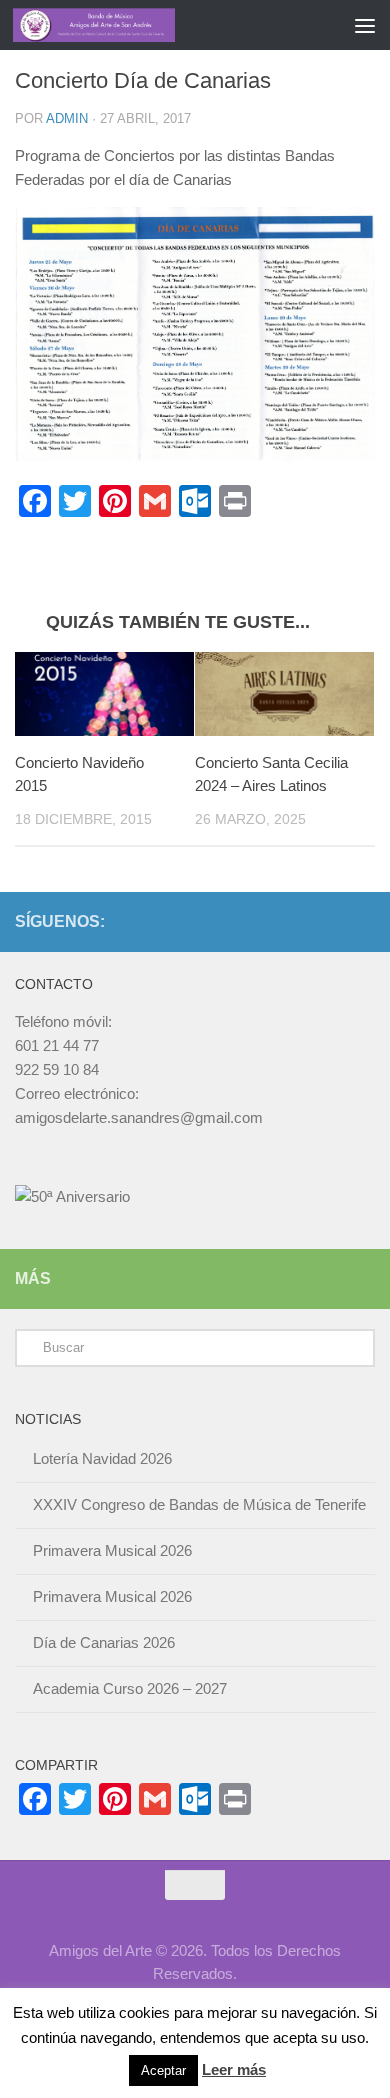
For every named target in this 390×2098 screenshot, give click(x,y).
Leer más (234, 2069)
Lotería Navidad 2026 (102, 1458)
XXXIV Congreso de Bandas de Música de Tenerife (199, 1504)
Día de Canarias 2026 (104, 1642)
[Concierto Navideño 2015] (104, 694)
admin (67, 118)
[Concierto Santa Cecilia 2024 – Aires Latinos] (284, 694)
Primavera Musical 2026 (112, 1550)
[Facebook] (331, 921)
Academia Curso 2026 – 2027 (130, 1688)
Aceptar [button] (163, 2070)
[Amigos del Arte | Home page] (121, 25)
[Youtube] (363, 921)
